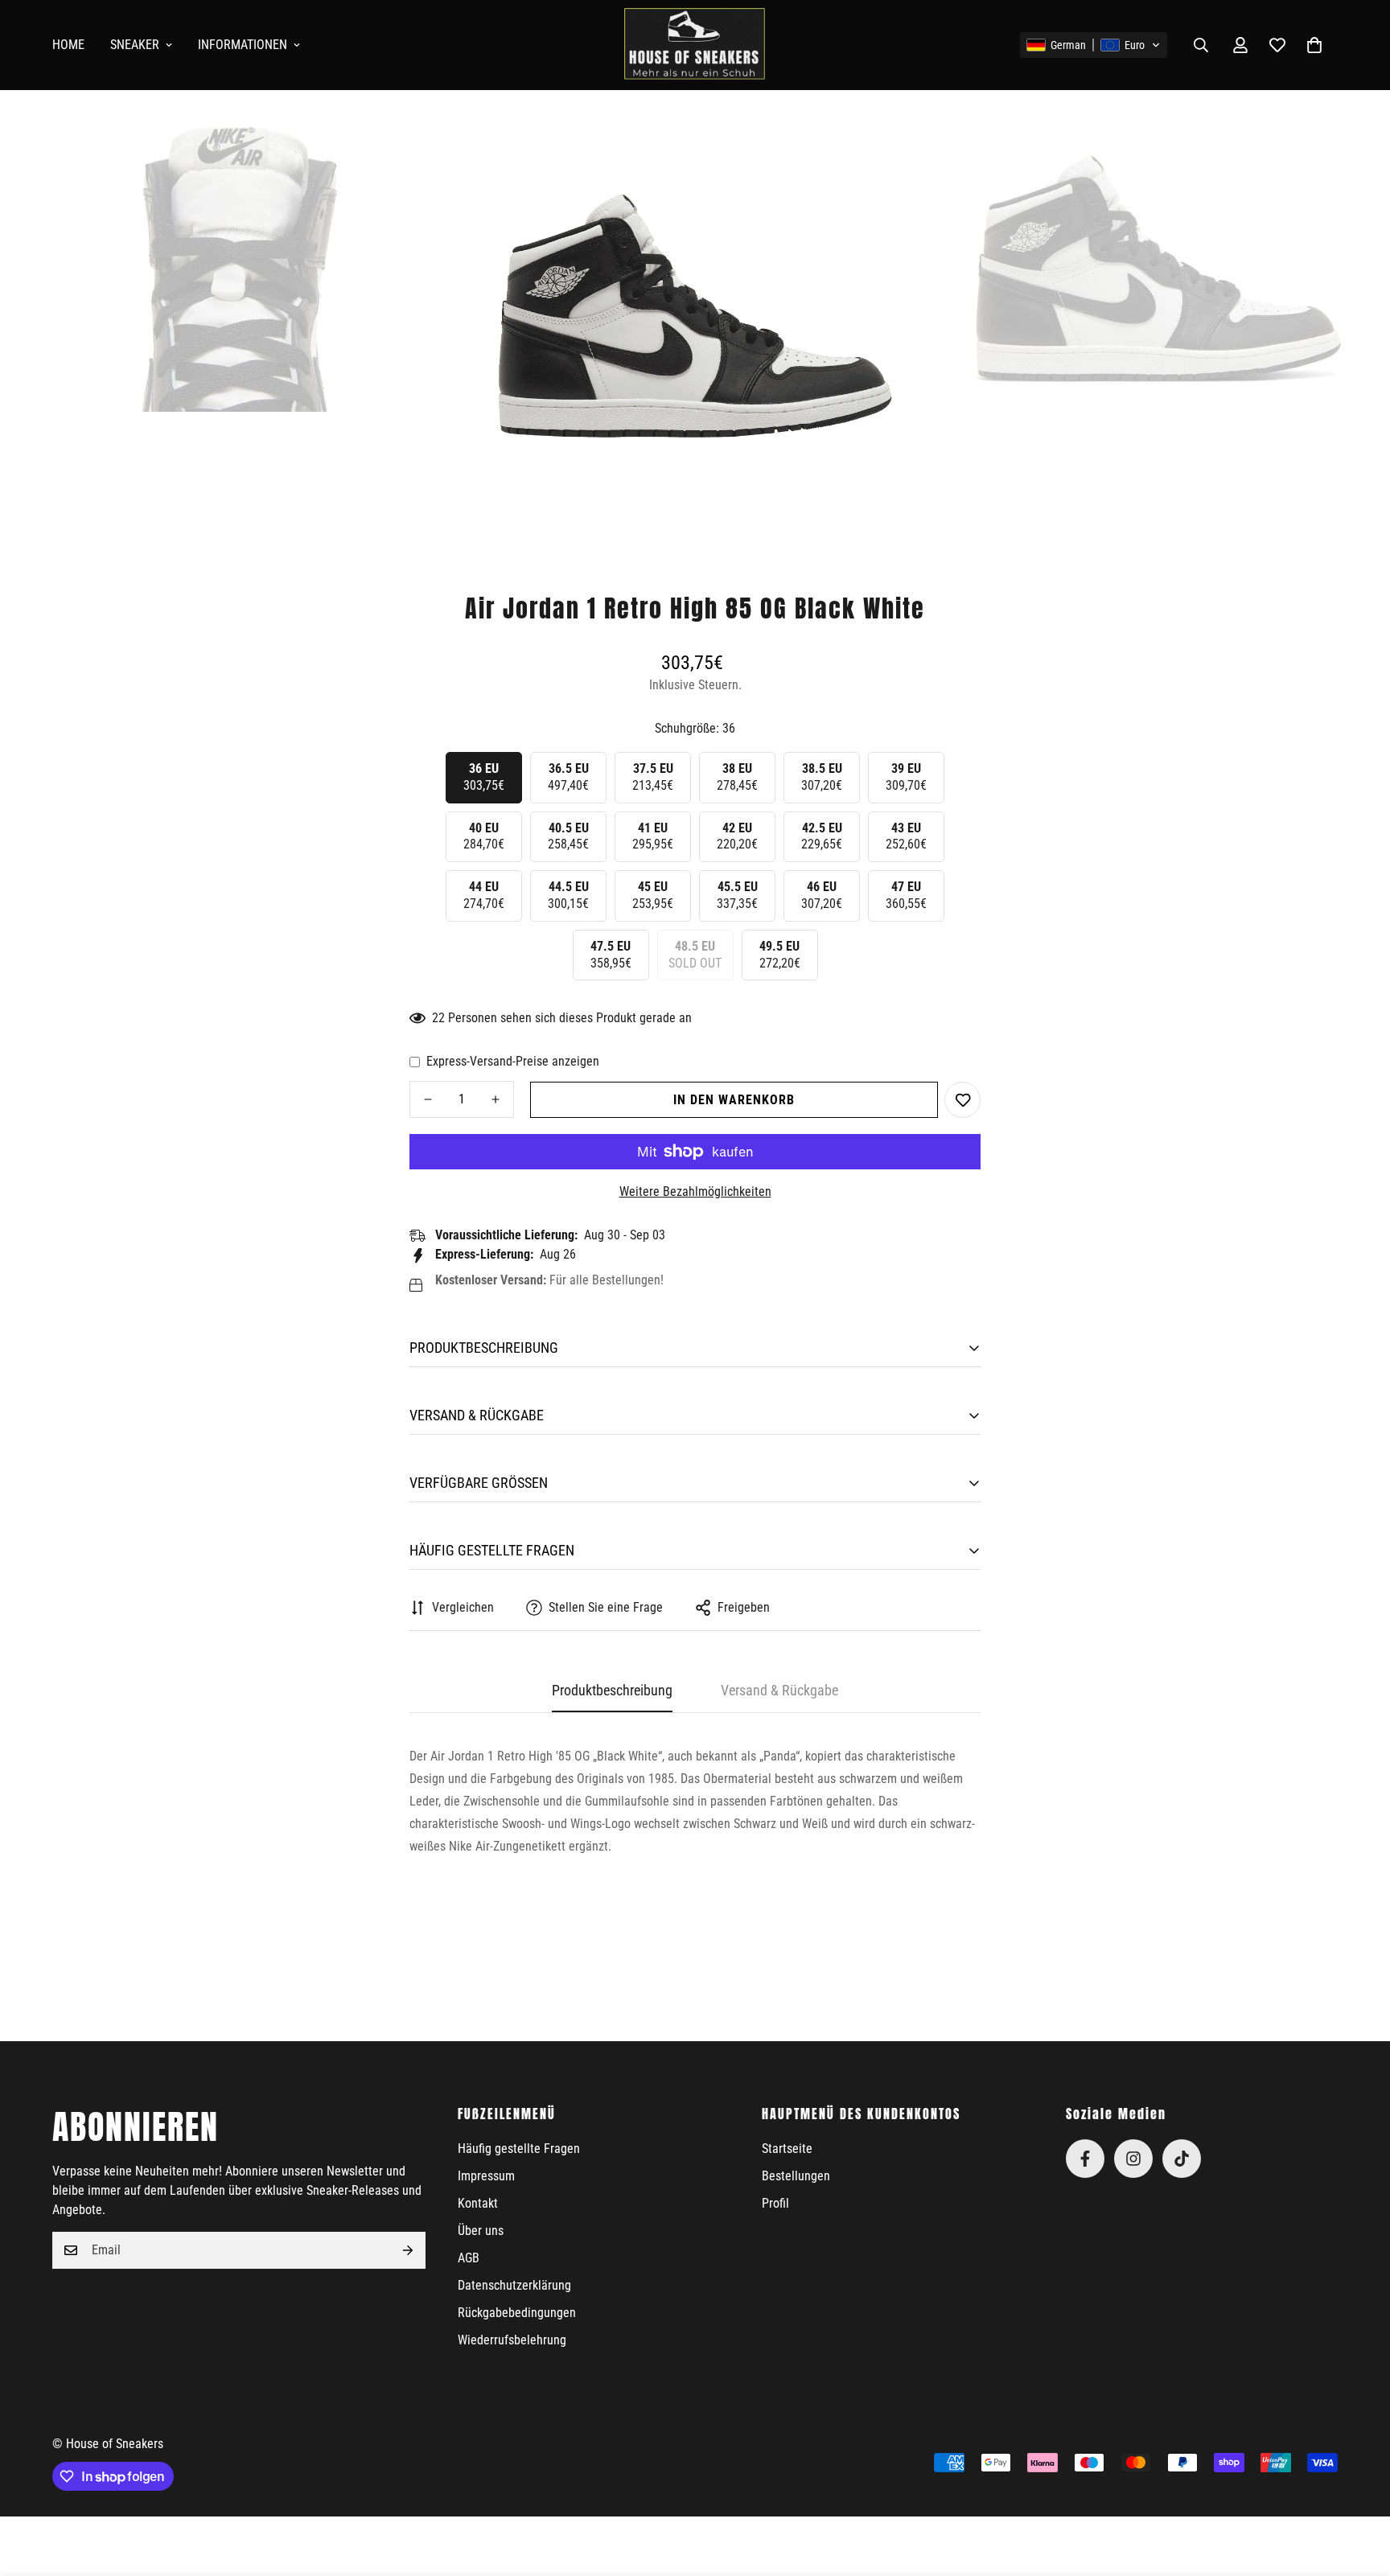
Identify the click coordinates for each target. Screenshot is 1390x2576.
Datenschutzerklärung (514, 2285)
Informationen (243, 45)
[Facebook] (1085, 2159)
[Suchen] (1201, 45)
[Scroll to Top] (1359, 2488)
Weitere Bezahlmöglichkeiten (695, 1191)
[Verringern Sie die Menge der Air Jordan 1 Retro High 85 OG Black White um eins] (428, 1099)
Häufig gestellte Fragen (519, 2149)
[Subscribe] (408, 2250)
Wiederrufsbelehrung (512, 2340)
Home (68, 45)
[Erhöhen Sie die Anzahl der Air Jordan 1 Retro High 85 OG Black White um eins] (496, 1099)
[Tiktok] (1182, 2159)
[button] (1094, 45)
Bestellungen (796, 2176)
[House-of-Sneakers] (695, 45)
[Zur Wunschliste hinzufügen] (962, 1100)
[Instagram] (1133, 2159)
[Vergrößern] (429, 137)
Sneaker (135, 45)
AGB (469, 2258)
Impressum (486, 2176)
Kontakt (478, 2203)
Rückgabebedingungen (517, 2313)
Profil (775, 2203)
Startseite (787, 2149)
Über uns (481, 2231)
